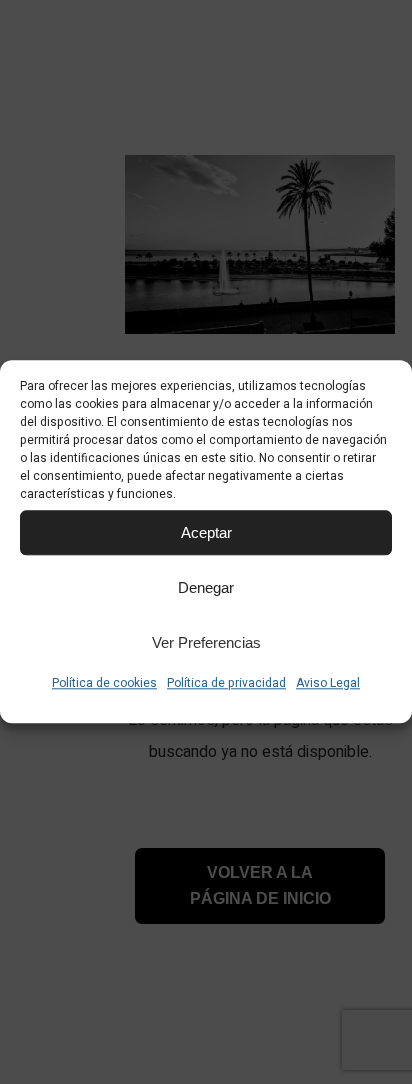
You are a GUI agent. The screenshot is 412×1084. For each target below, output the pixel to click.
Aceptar (206, 532)
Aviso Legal (328, 683)
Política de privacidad (226, 683)
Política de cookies (104, 683)
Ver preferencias (206, 642)
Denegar (206, 587)
